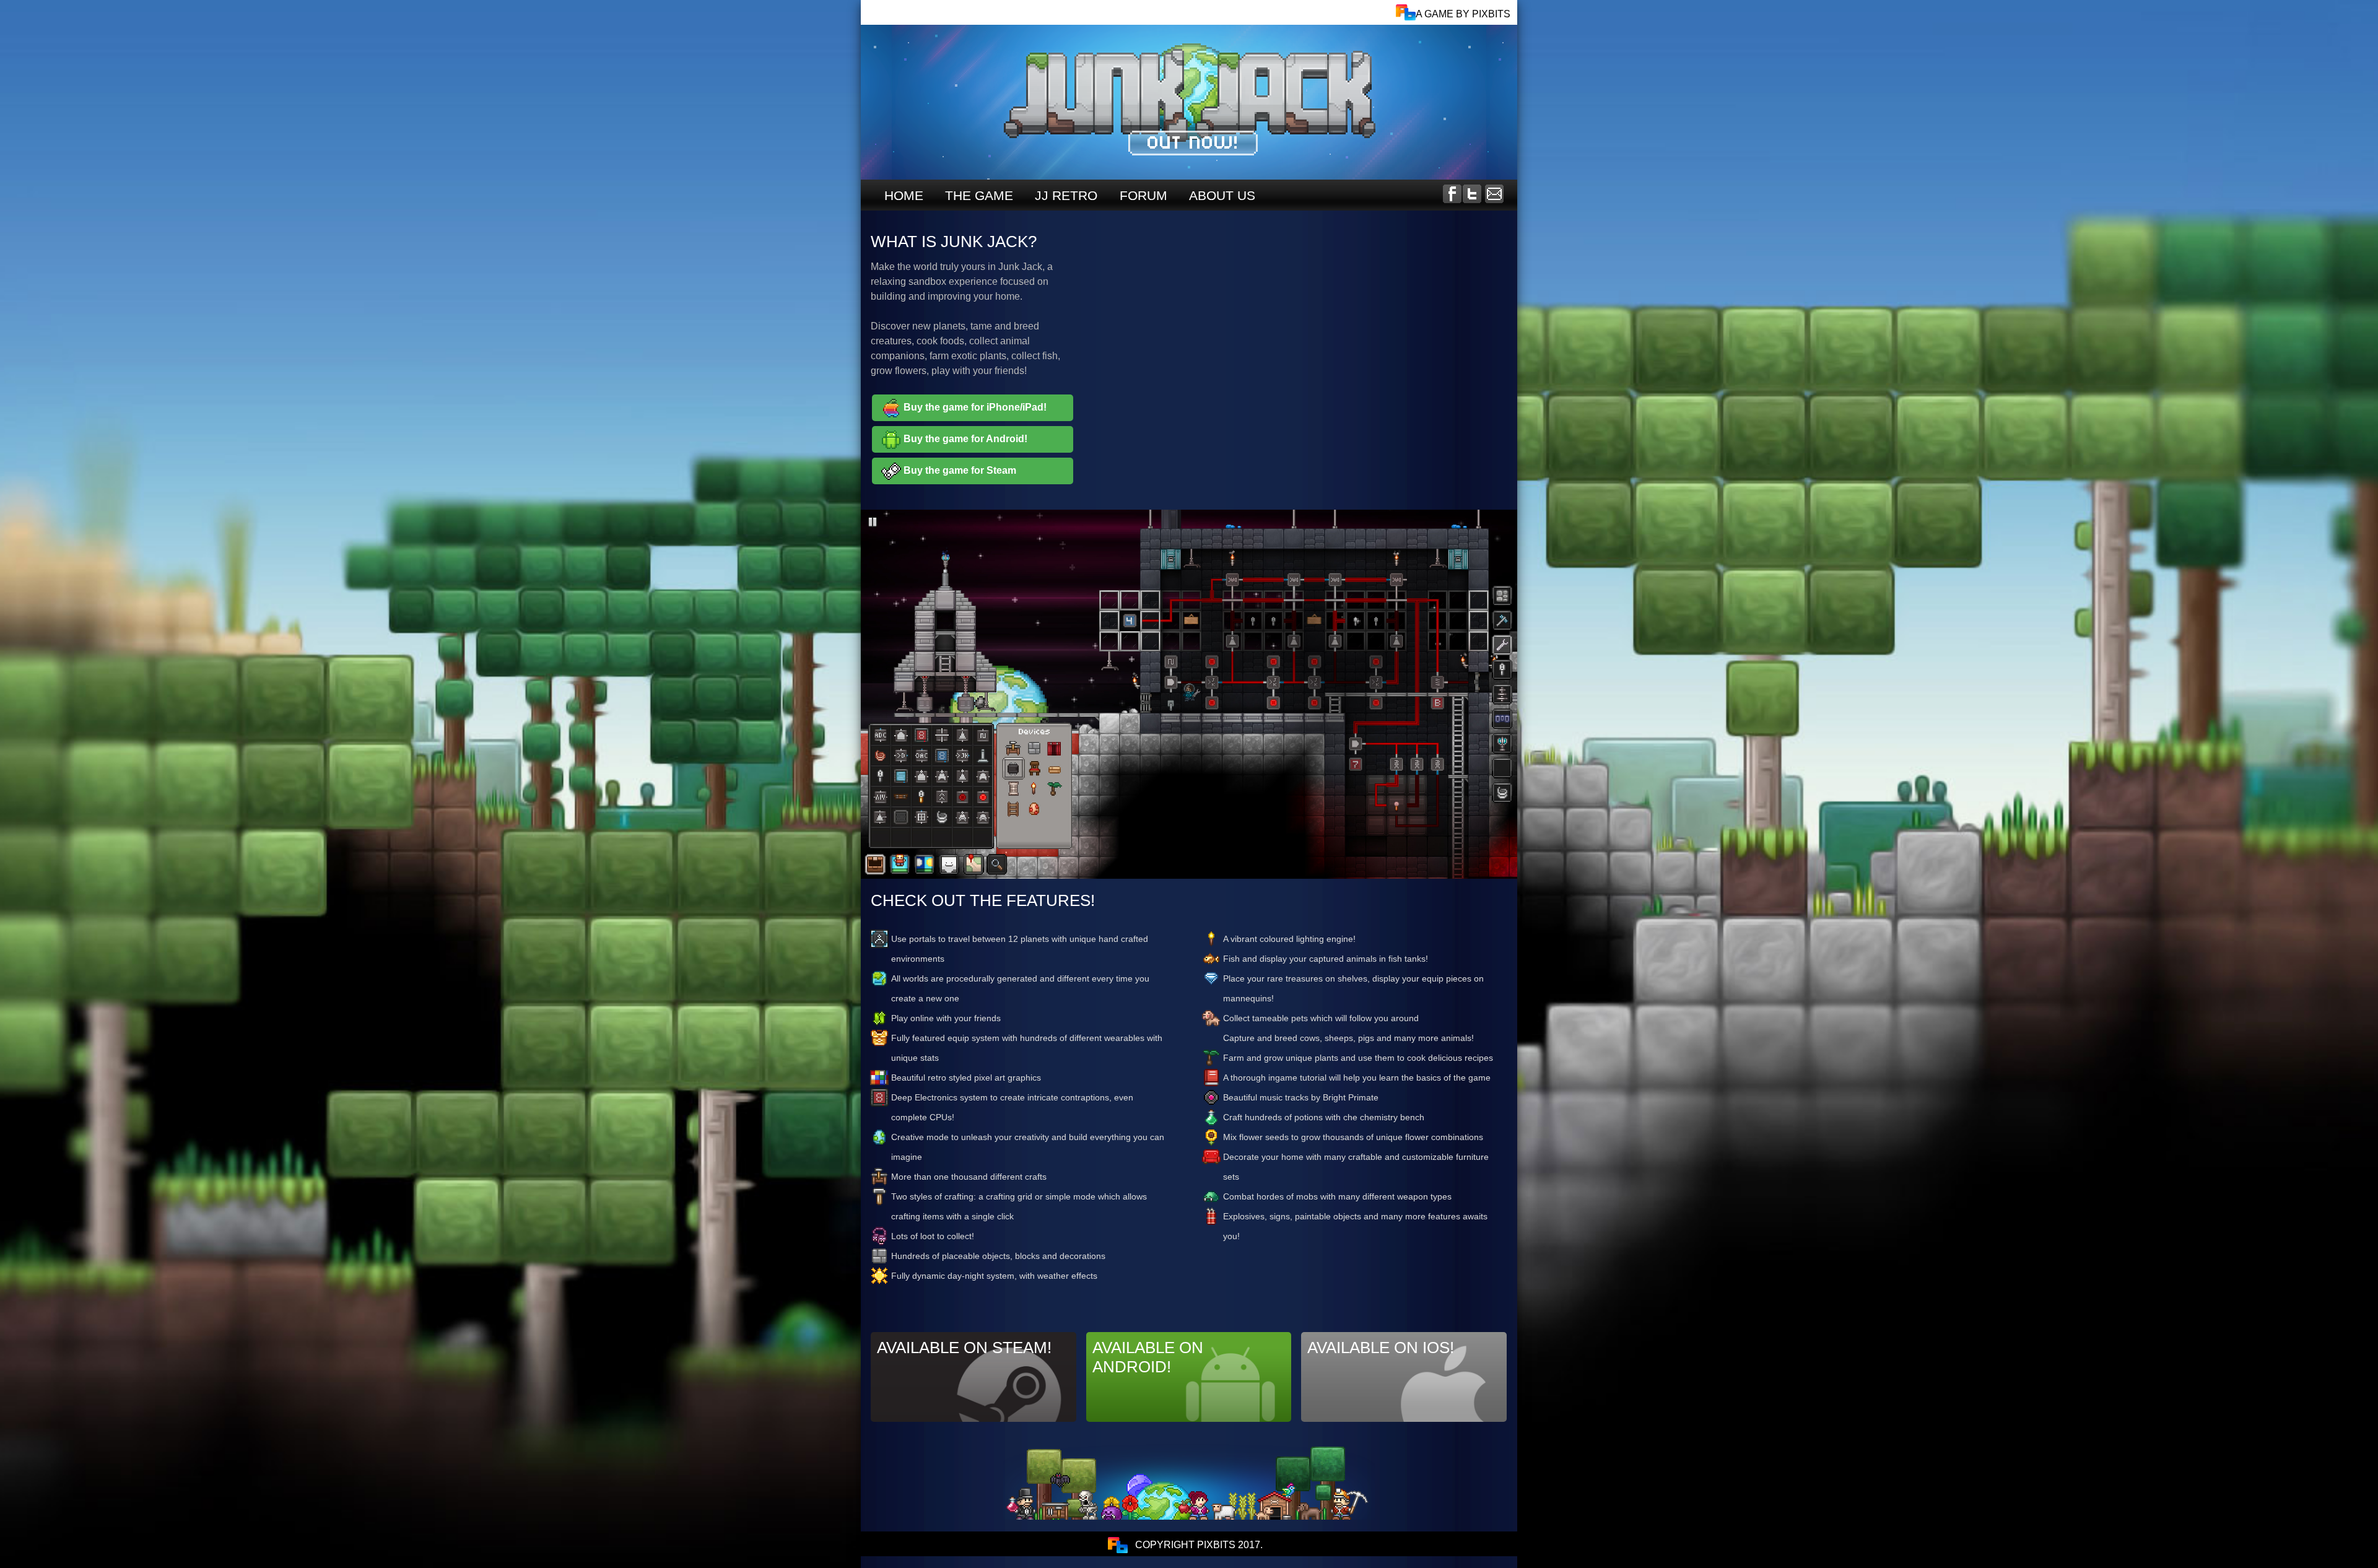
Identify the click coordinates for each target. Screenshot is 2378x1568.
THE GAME (979, 195)
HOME (904, 195)
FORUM (1143, 195)
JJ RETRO (1066, 195)
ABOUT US (1222, 195)
